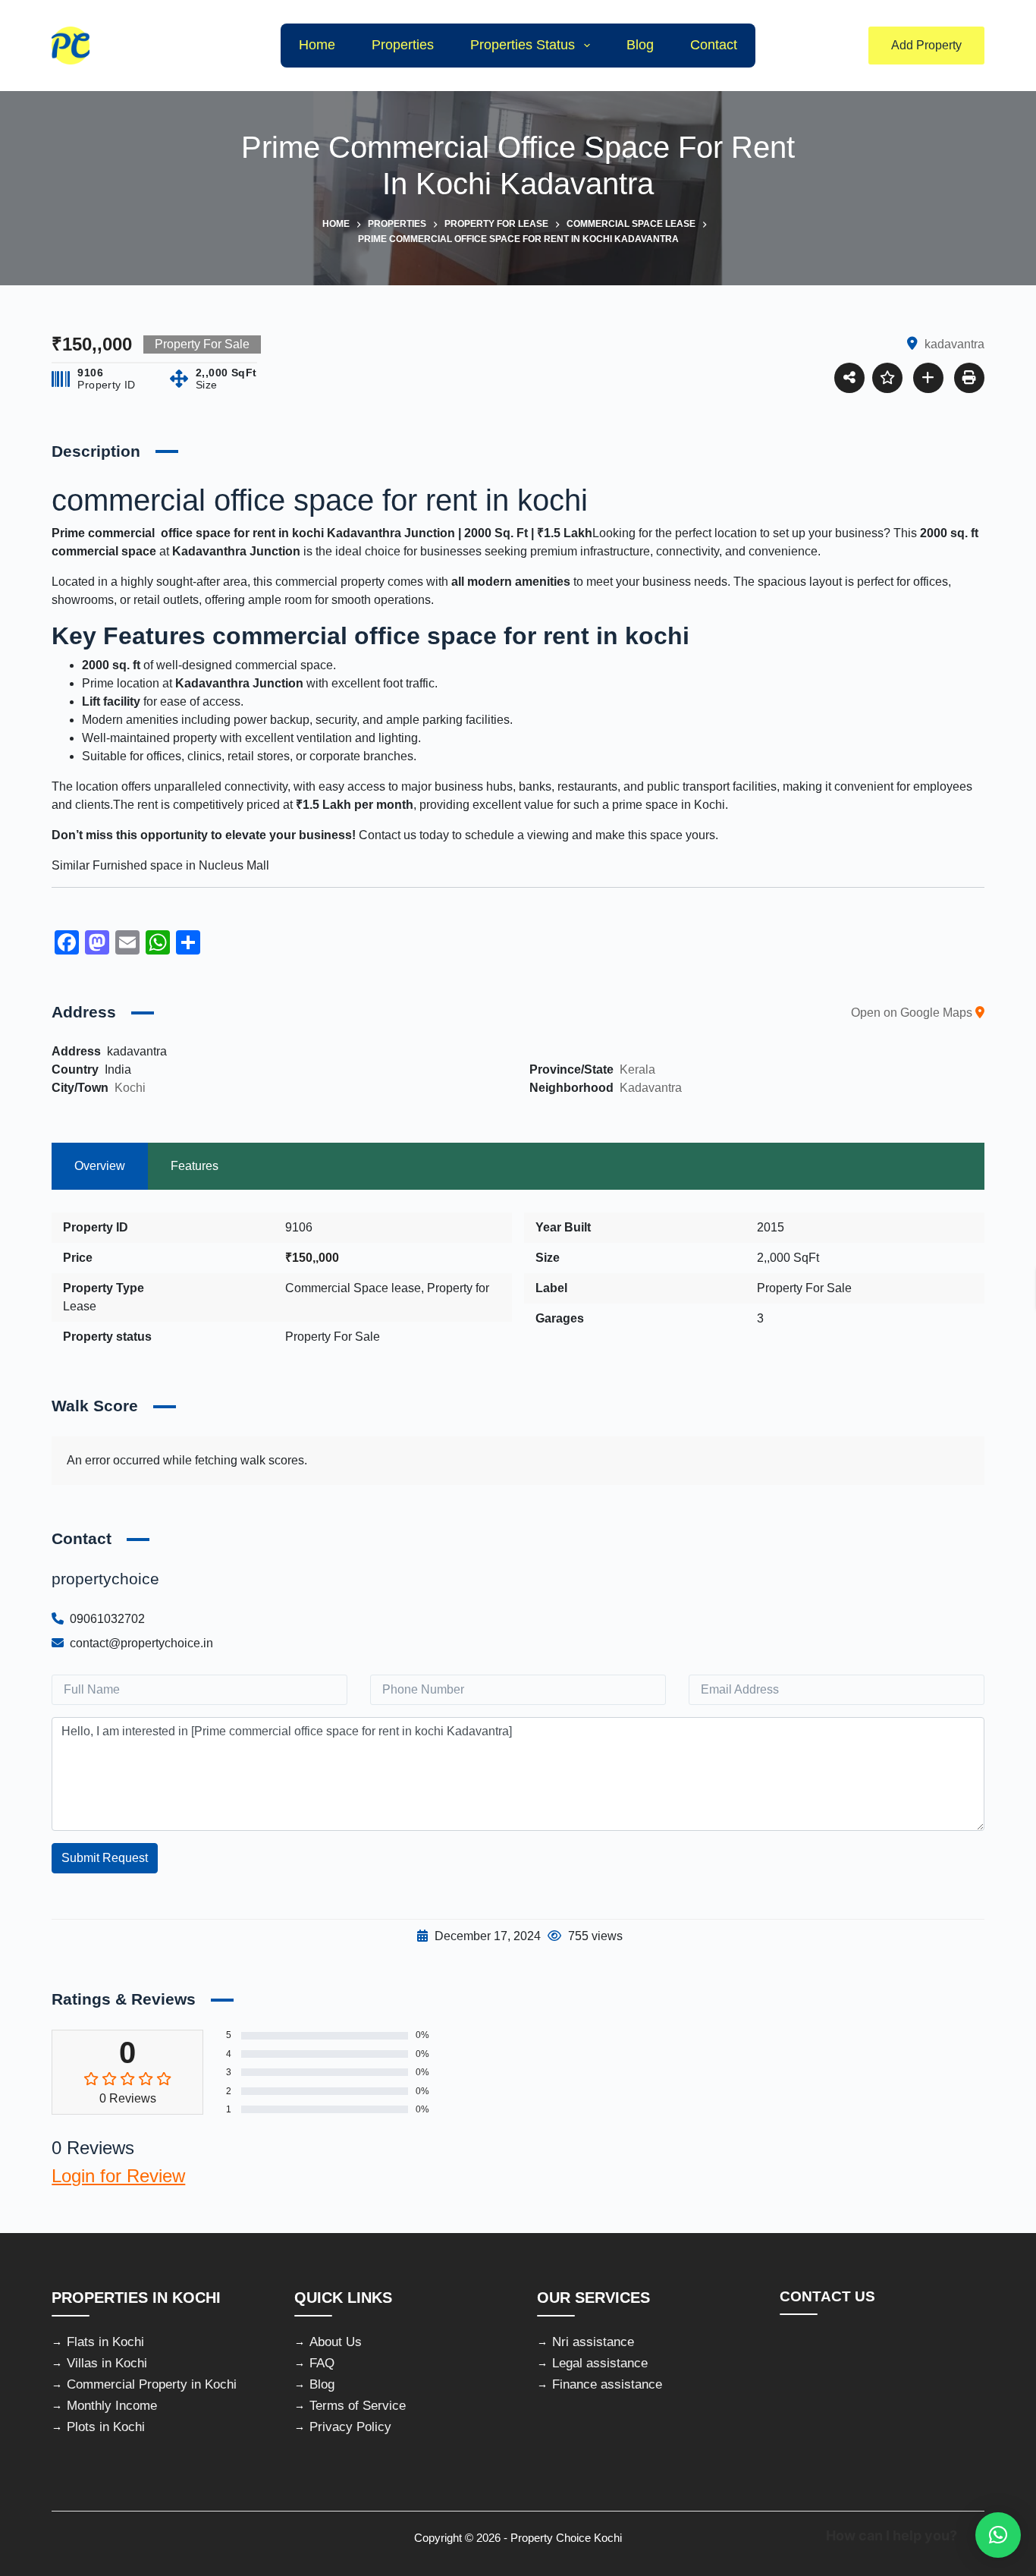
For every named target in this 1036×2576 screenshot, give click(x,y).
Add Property (926, 45)
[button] (998, 2535)
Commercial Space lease (353, 1288)
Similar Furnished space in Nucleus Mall (162, 865)
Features (195, 1166)
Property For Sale (333, 1337)
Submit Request (105, 1858)
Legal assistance (600, 2363)
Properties (403, 45)
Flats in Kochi (105, 2342)
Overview (100, 1166)
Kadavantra (651, 1088)
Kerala (637, 1069)
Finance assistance (607, 2384)
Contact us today (404, 835)
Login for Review (118, 2176)
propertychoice (105, 1579)
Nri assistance (593, 2342)
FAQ (322, 2363)
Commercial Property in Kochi (152, 2384)
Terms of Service (358, 2406)
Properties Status (523, 45)
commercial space (104, 551)
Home (317, 45)
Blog (640, 45)
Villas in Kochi (107, 2363)
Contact (714, 45)
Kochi (130, 1088)
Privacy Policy (350, 2427)
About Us (336, 2342)
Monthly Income (112, 2406)
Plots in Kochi (106, 2427)
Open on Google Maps (913, 1013)
